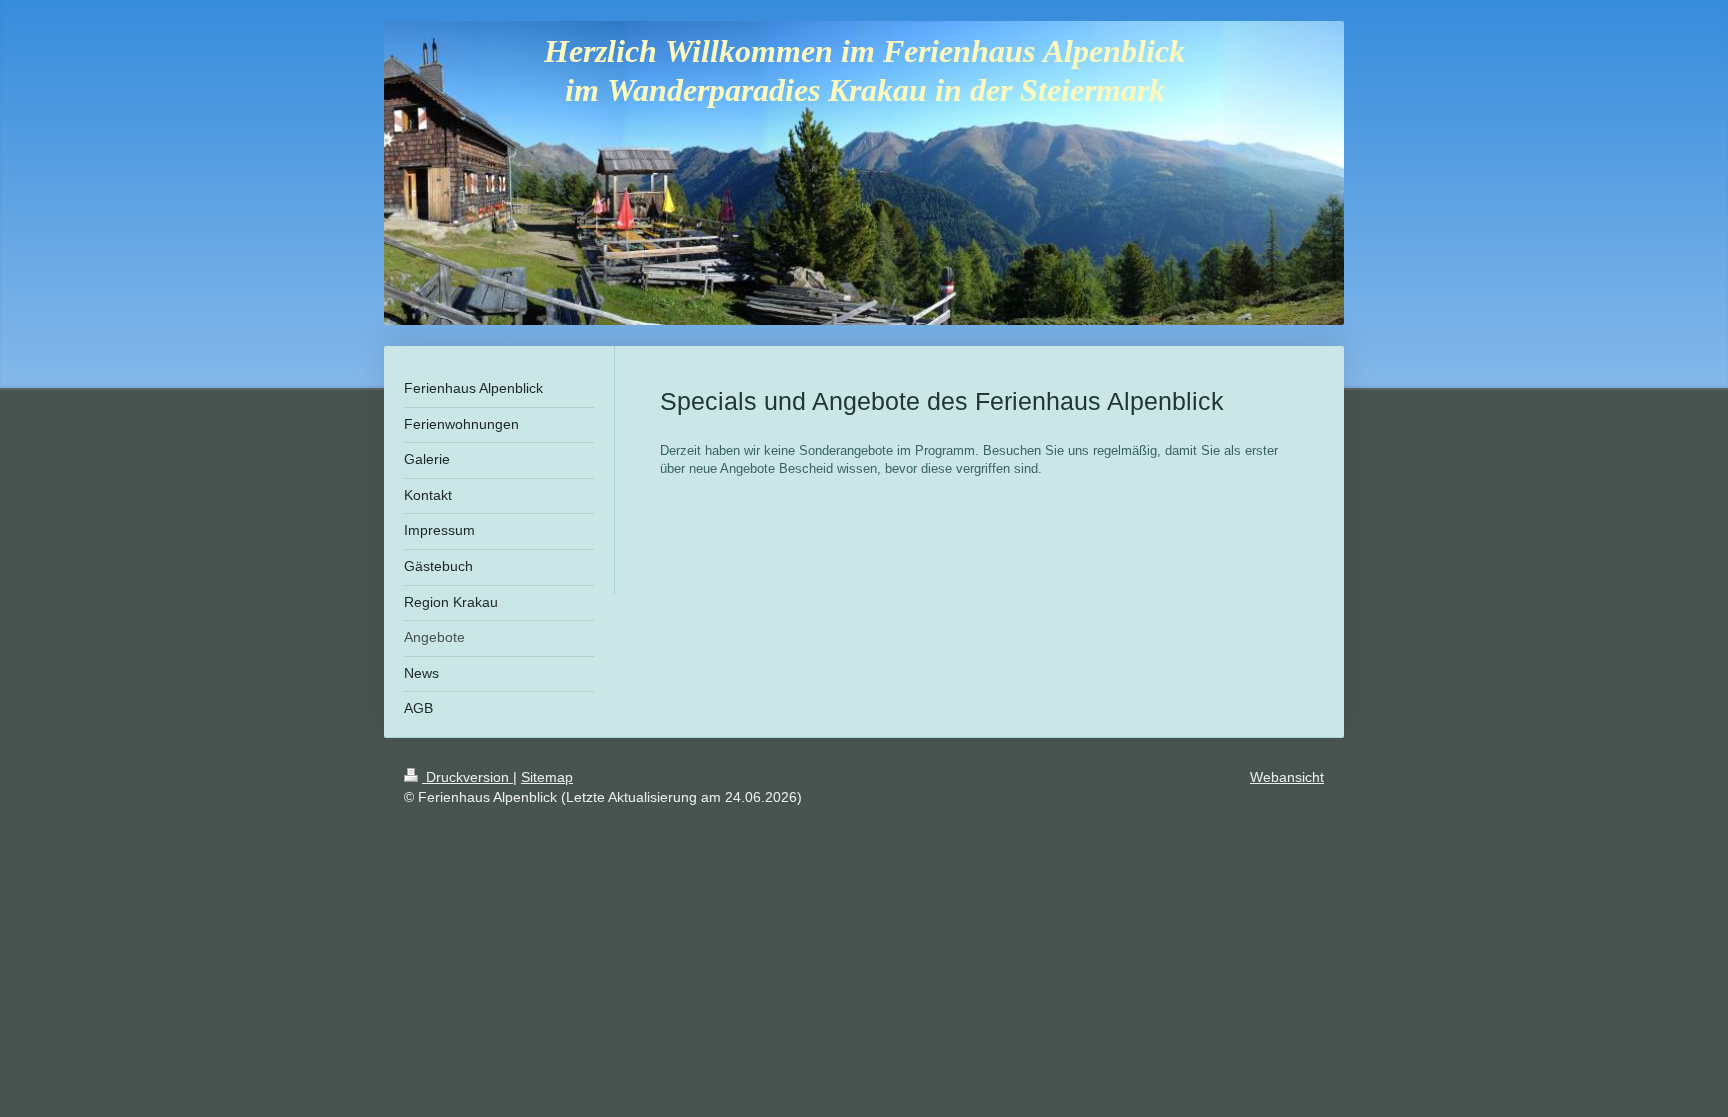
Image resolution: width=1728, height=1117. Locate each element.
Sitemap (547, 777)
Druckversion (467, 777)
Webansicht (1287, 777)
